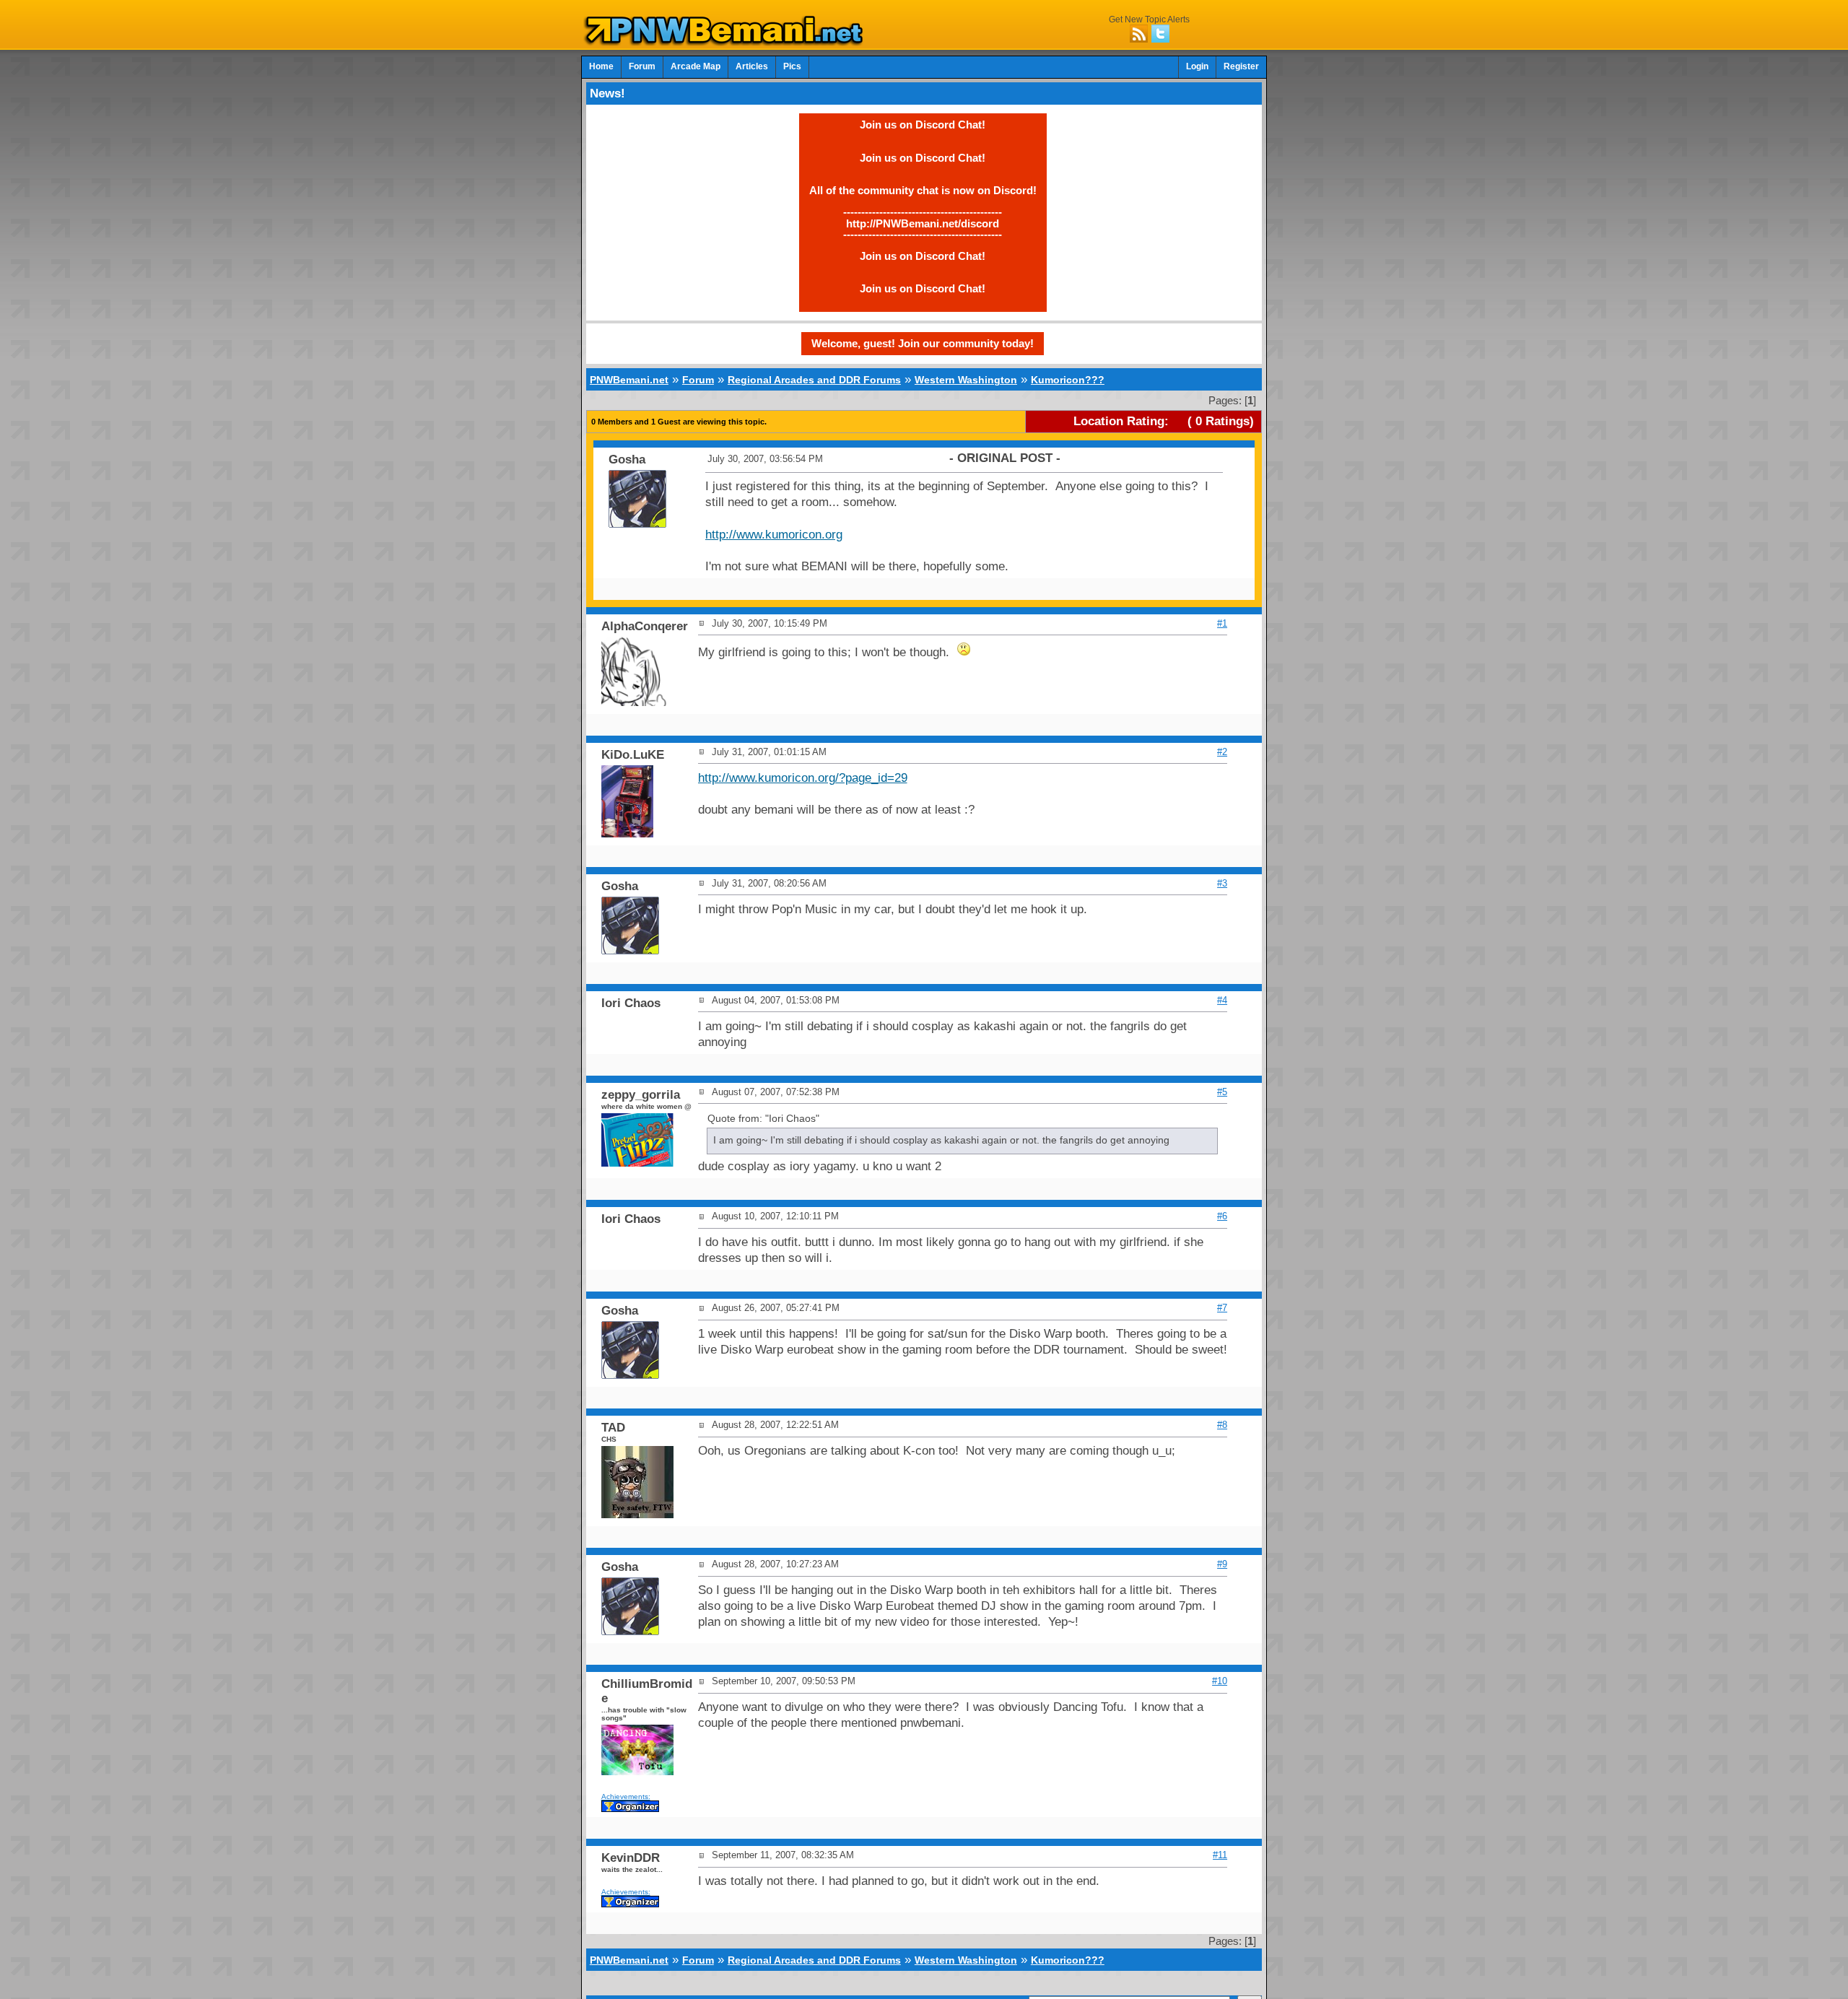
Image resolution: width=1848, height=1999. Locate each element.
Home (601, 66)
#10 (1220, 1681)
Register (1241, 66)
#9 (1222, 1564)
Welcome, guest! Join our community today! (923, 343)
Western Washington (966, 380)
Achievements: (626, 1797)
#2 (1222, 752)
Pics (792, 66)
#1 (1222, 623)
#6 (1222, 1216)
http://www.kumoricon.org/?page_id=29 (803, 778)
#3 (1222, 883)
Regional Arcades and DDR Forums (814, 380)
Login (1197, 66)
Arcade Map (696, 66)
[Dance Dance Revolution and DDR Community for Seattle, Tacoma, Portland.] (728, 42)
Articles (752, 66)
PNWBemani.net (629, 380)
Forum (642, 66)
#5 (1222, 1092)
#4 (1222, 1000)
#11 (1220, 1855)
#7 (1222, 1308)
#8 (1222, 1425)
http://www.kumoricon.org (774, 535)
